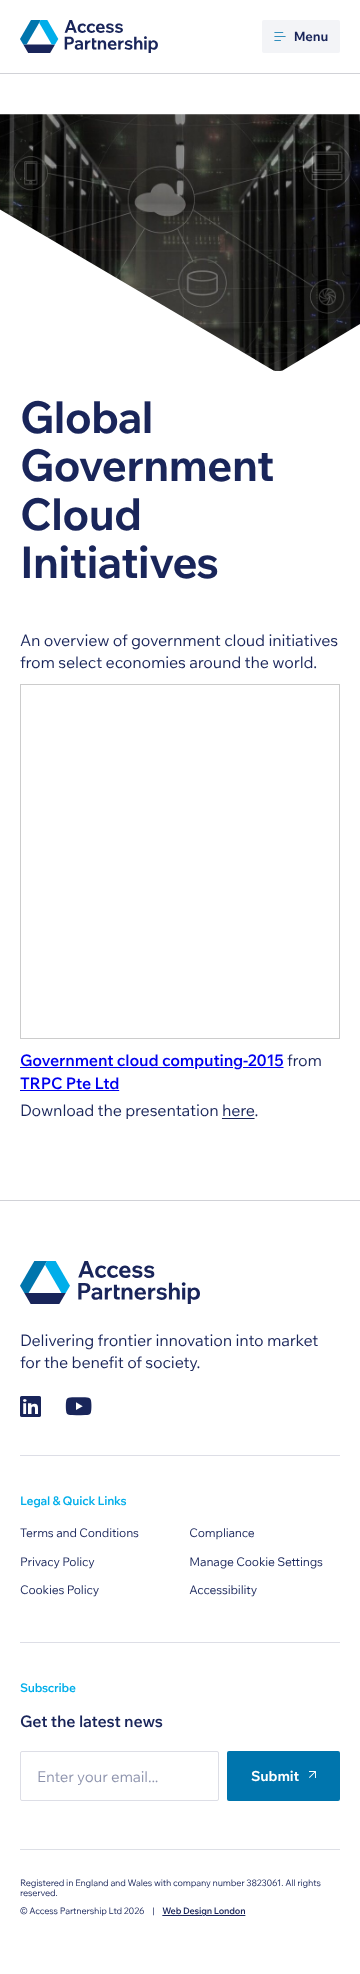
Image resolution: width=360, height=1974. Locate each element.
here (238, 1111)
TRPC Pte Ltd (69, 1084)
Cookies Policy (59, 1590)
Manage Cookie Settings (256, 1562)
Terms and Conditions (79, 1533)
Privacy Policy (57, 1562)
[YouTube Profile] (78, 1406)
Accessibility (223, 1590)
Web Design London (203, 1911)
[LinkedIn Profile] (30, 1406)
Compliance (221, 1533)
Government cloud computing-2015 (152, 1061)
